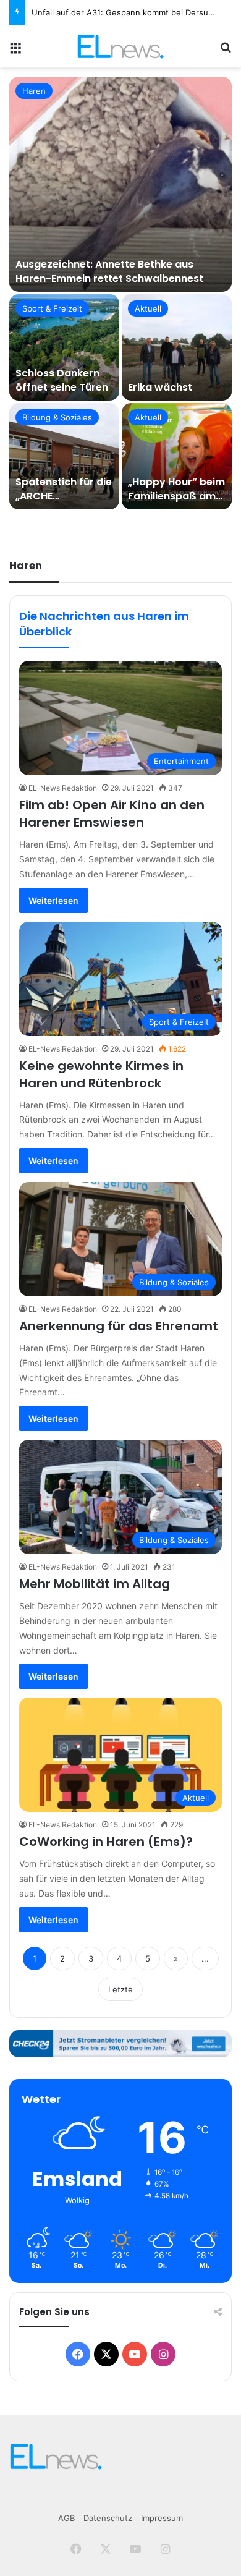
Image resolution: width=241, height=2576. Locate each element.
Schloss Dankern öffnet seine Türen (62, 380)
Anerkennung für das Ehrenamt (119, 1326)
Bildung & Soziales (57, 417)
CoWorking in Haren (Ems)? (106, 1842)
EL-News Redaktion (63, 788)
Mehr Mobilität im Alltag (95, 1584)
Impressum (162, 2518)
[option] (120, 293)
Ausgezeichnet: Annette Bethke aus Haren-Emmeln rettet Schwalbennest (109, 271)
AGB (66, 2518)
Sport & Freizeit (52, 308)
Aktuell (148, 308)
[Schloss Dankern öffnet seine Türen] (64, 347)
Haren (34, 91)
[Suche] (226, 51)
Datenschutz (108, 2518)
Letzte (120, 1989)
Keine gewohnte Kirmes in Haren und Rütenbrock (101, 1074)
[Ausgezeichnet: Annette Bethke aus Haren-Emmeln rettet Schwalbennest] (120, 184)
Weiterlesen (53, 900)
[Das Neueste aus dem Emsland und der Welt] (120, 46)
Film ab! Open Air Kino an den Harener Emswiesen (112, 814)
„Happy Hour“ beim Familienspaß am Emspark (176, 496)
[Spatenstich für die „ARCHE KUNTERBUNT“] (64, 456)
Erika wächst (160, 387)
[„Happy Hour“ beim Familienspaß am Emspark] (177, 456)
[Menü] (15, 51)
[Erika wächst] (177, 347)
